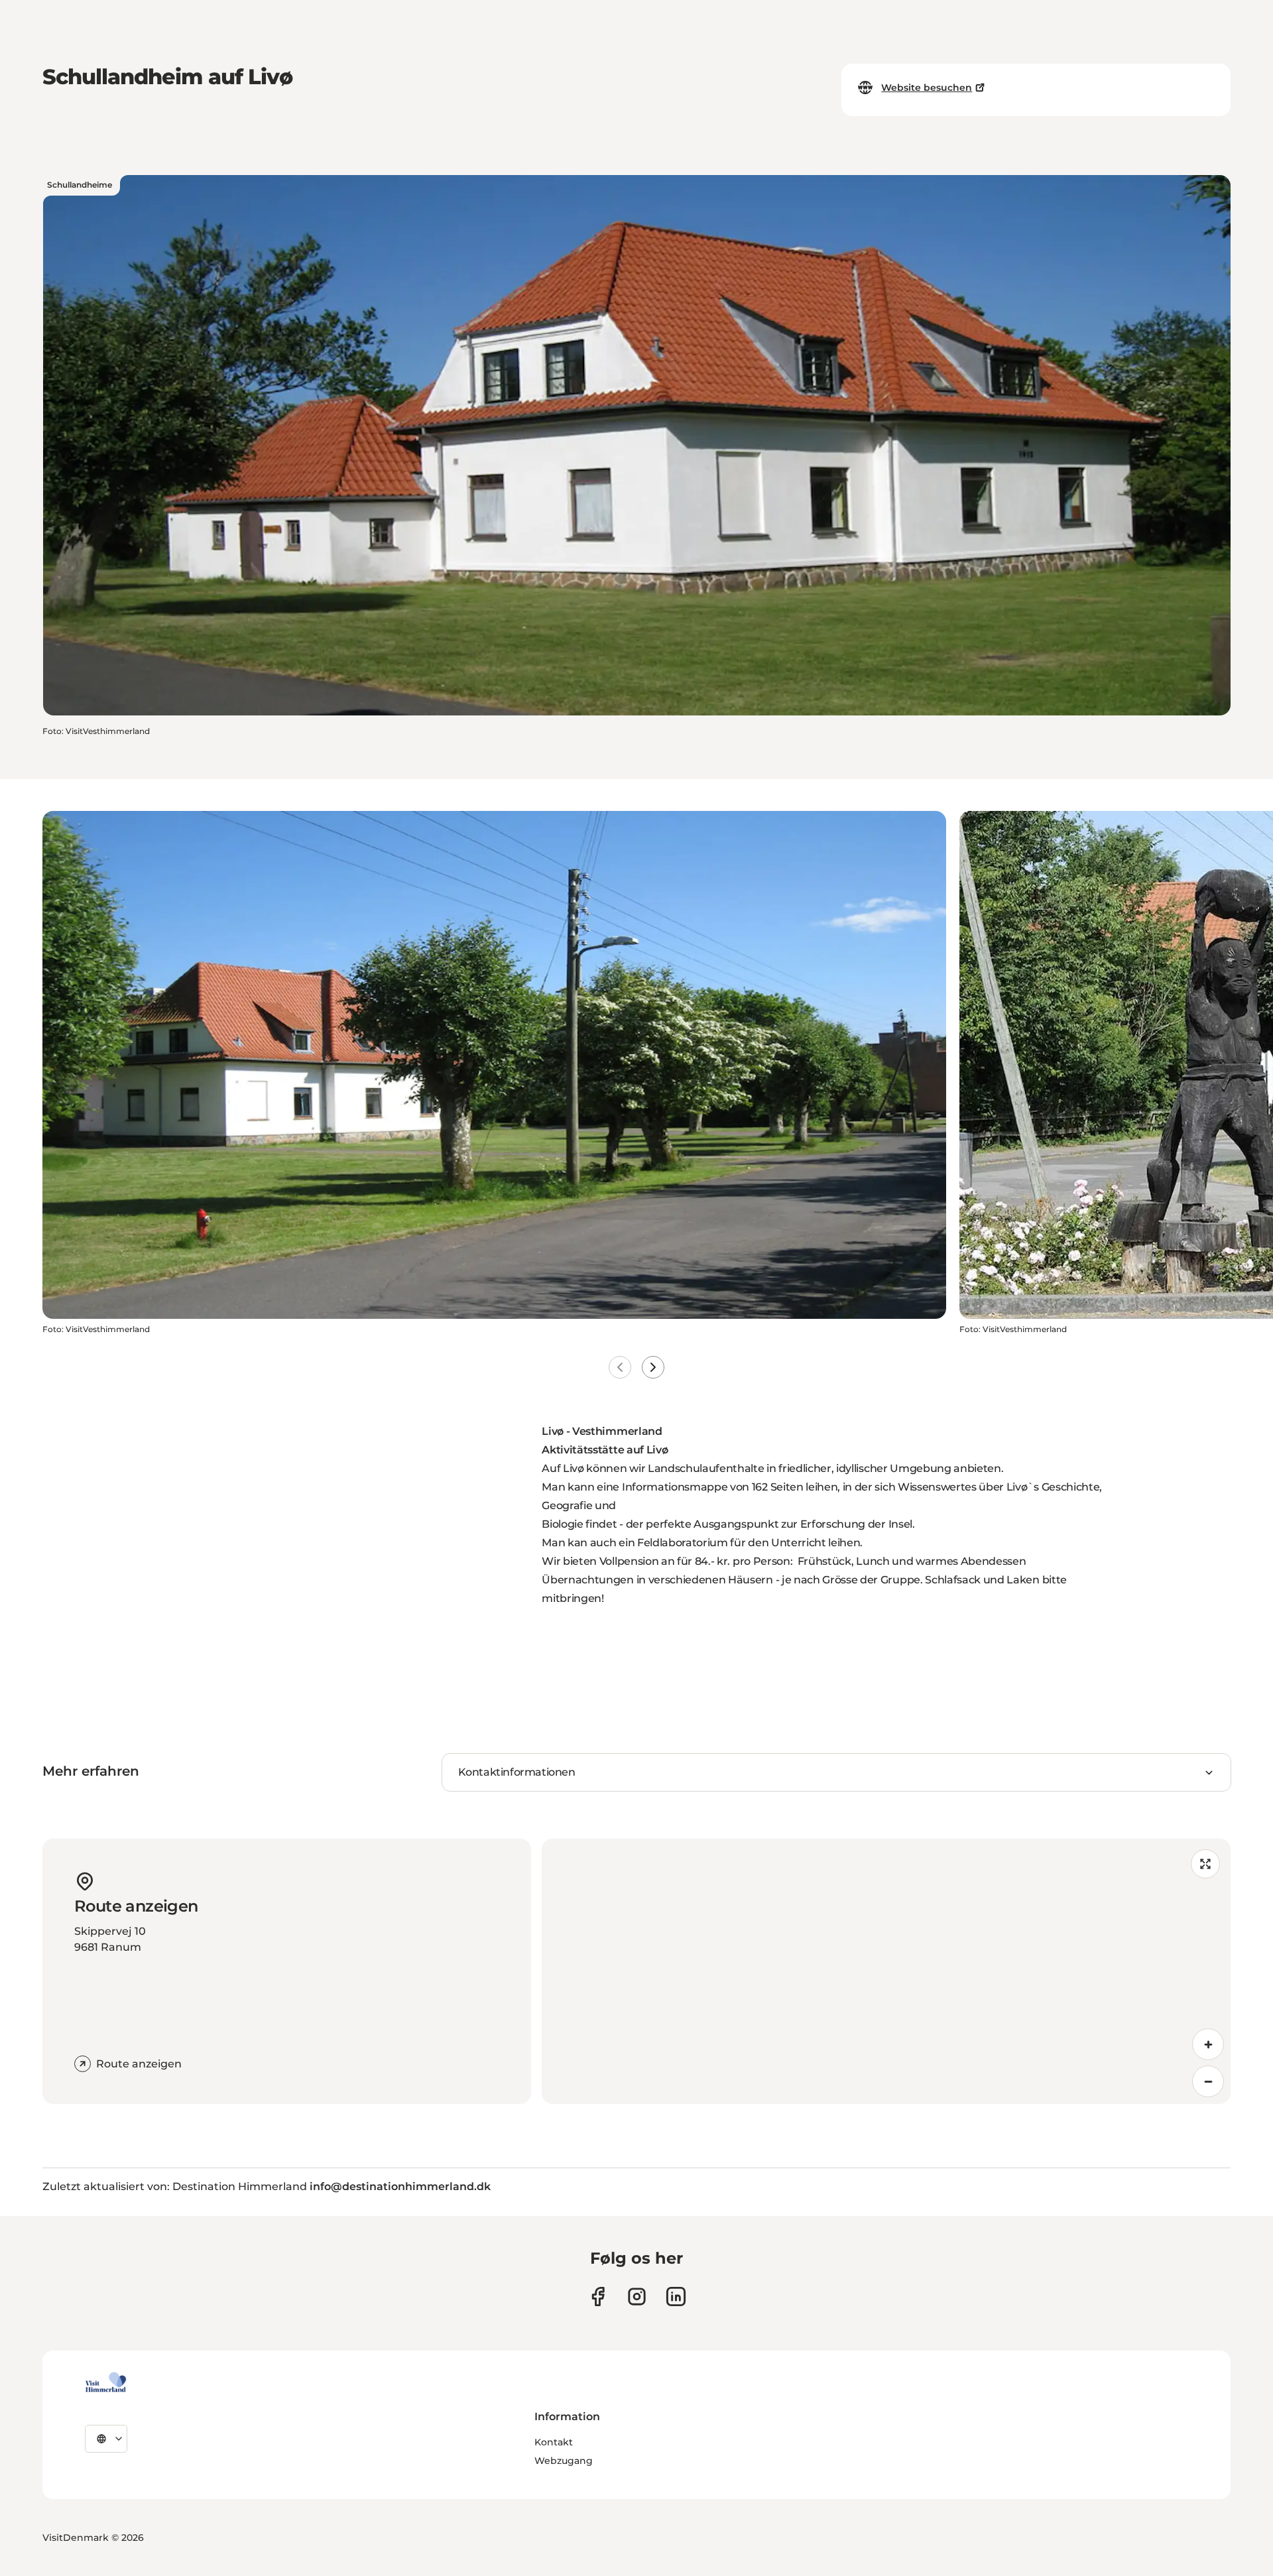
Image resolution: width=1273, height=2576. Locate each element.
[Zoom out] (1208, 2081)
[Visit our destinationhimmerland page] (676, 2297)
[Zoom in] (1208, 2044)
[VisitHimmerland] (106, 2382)
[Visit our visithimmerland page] (598, 2297)
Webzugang (564, 2461)
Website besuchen (927, 88)
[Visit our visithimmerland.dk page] (637, 2297)
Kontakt (554, 2442)
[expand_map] (1205, 1864)
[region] (886, 1971)
